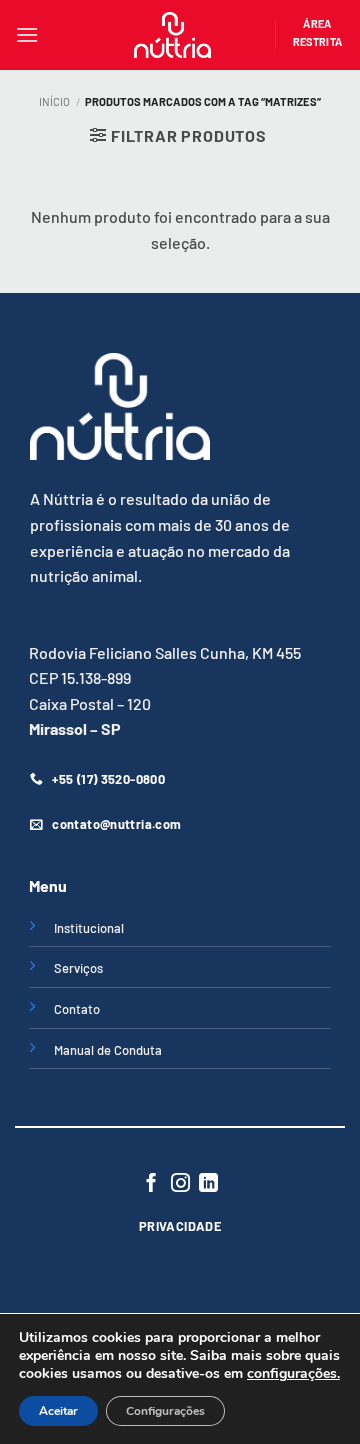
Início (54, 101)
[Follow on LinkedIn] (208, 1184)
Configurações (165, 1411)
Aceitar (58, 1411)
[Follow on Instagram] (179, 1184)
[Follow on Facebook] (151, 1184)
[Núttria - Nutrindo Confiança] (173, 35)
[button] (27, 34)
